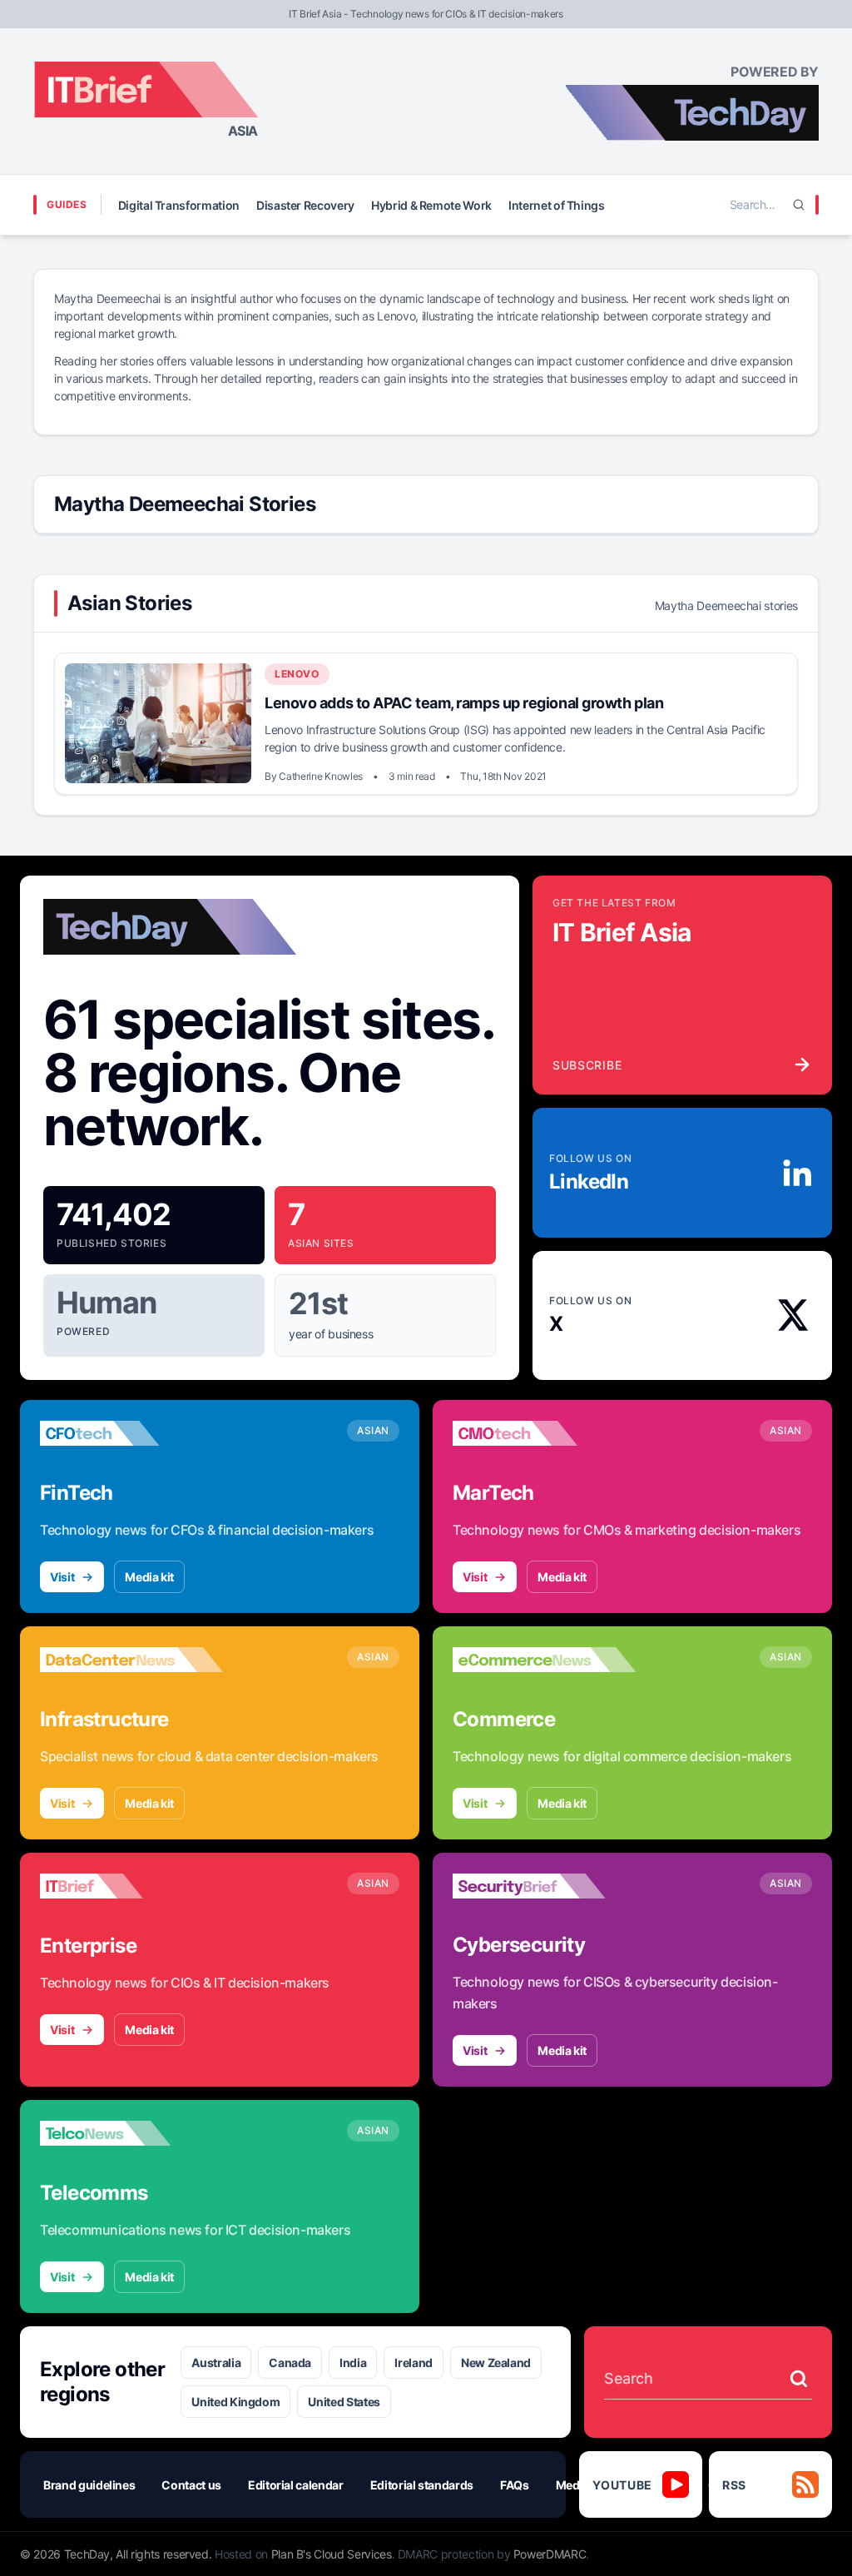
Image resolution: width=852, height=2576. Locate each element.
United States (344, 2402)
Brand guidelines (89, 2485)
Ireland (414, 2363)
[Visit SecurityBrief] (544, 1886)
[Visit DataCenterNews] (131, 1660)
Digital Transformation (179, 205)
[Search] (799, 205)
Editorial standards (422, 2485)
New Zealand (496, 2363)
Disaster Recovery (305, 205)
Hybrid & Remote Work (431, 205)
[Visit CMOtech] (544, 1433)
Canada (290, 2363)
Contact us (191, 2485)
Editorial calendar (296, 2485)
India (353, 2363)
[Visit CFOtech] (131, 1433)
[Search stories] (799, 2379)
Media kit (149, 1577)
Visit (62, 1577)
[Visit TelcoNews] (131, 2133)
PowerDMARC (550, 2554)
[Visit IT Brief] (131, 1886)
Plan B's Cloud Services (332, 2554)
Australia (216, 2363)
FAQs (515, 2485)
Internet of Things (557, 205)
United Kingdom (235, 2402)
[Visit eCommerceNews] (544, 1660)
